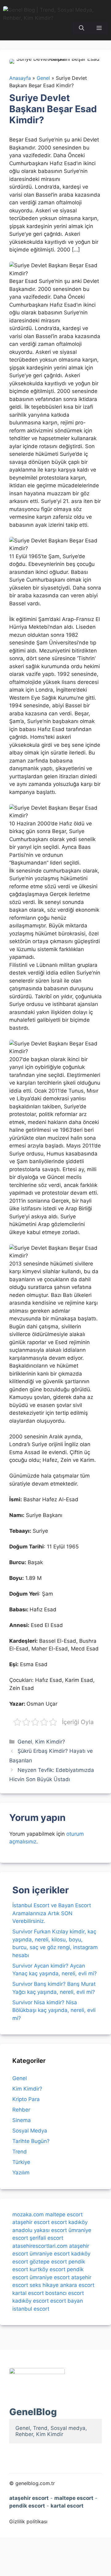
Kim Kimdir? (50, 1742)
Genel (25, 1742)
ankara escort (77, 2285)
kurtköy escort (47, 2269)
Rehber (21, 2110)
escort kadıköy (69, 2222)
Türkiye (21, 2162)
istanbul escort (31, 2309)
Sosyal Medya (30, 2131)
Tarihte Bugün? (31, 2141)
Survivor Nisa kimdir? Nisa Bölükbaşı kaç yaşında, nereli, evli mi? (54, 2010)
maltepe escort (64, 2214)
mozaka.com (28, 2214)
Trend (20, 2152)
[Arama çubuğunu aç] (82, 28)
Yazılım (21, 2173)
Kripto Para (26, 2099)
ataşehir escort (31, 2222)
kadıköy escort (31, 2301)
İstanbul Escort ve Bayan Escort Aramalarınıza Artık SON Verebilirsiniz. (52, 1913)
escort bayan (67, 2301)
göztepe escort (48, 2262)
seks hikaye (44, 2285)
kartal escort (28, 2293)
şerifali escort (46, 2238)
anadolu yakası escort (40, 2230)
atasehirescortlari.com (40, 2246)
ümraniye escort (50, 2254)
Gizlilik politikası (28, 2521)
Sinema (22, 2120)
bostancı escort (65, 2293)
